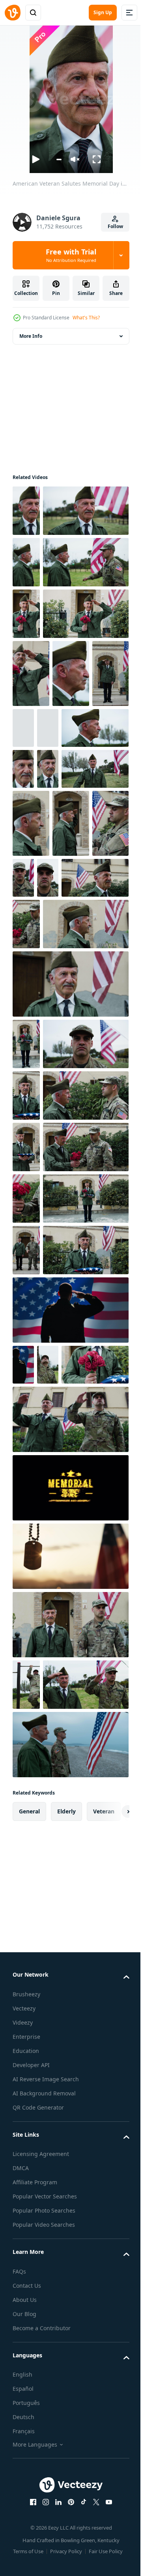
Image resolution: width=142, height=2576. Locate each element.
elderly (66, 2463)
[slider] (59, 159)
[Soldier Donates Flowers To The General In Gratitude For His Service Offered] (96, 1174)
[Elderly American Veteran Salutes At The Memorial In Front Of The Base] (31, 896)
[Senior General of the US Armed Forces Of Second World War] (31, 1046)
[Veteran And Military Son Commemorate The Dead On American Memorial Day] (31, 1114)
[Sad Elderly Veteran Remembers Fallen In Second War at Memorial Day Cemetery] (63, 883)
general (29, 2463)
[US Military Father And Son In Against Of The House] (70, 2224)
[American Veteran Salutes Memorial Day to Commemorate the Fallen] (26, 717)
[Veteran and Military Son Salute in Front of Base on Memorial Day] (70, 2019)
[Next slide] (111, 2463)
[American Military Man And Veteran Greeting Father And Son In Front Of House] (26, 1757)
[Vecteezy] (13, 13)
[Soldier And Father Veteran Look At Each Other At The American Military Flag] (55, 1500)
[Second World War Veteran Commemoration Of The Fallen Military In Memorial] (93, 951)
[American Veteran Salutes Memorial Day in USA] (26, 511)
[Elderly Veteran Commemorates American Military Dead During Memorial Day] (46, 1168)
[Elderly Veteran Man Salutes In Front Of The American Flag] (31, 828)
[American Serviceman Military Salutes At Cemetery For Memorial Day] (63, 1100)
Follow (115, 226)
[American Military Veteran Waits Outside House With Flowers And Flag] (26, 1345)
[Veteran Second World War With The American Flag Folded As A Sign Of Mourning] (26, 1448)
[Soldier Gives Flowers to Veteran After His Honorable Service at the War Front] (26, 1654)
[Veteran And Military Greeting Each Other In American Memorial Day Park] (26, 614)
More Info (31, 336)
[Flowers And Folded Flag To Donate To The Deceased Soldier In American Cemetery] (46, 1964)
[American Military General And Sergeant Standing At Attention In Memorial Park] (26, 2284)
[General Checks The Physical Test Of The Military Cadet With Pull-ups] (48, 1924)
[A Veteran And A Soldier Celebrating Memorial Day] (70, 2396)
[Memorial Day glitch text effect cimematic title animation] (70, 2088)
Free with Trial (71, 255)
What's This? (86, 318)
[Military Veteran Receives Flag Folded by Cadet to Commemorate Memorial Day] (26, 1551)
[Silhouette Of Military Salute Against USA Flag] (70, 2156)
